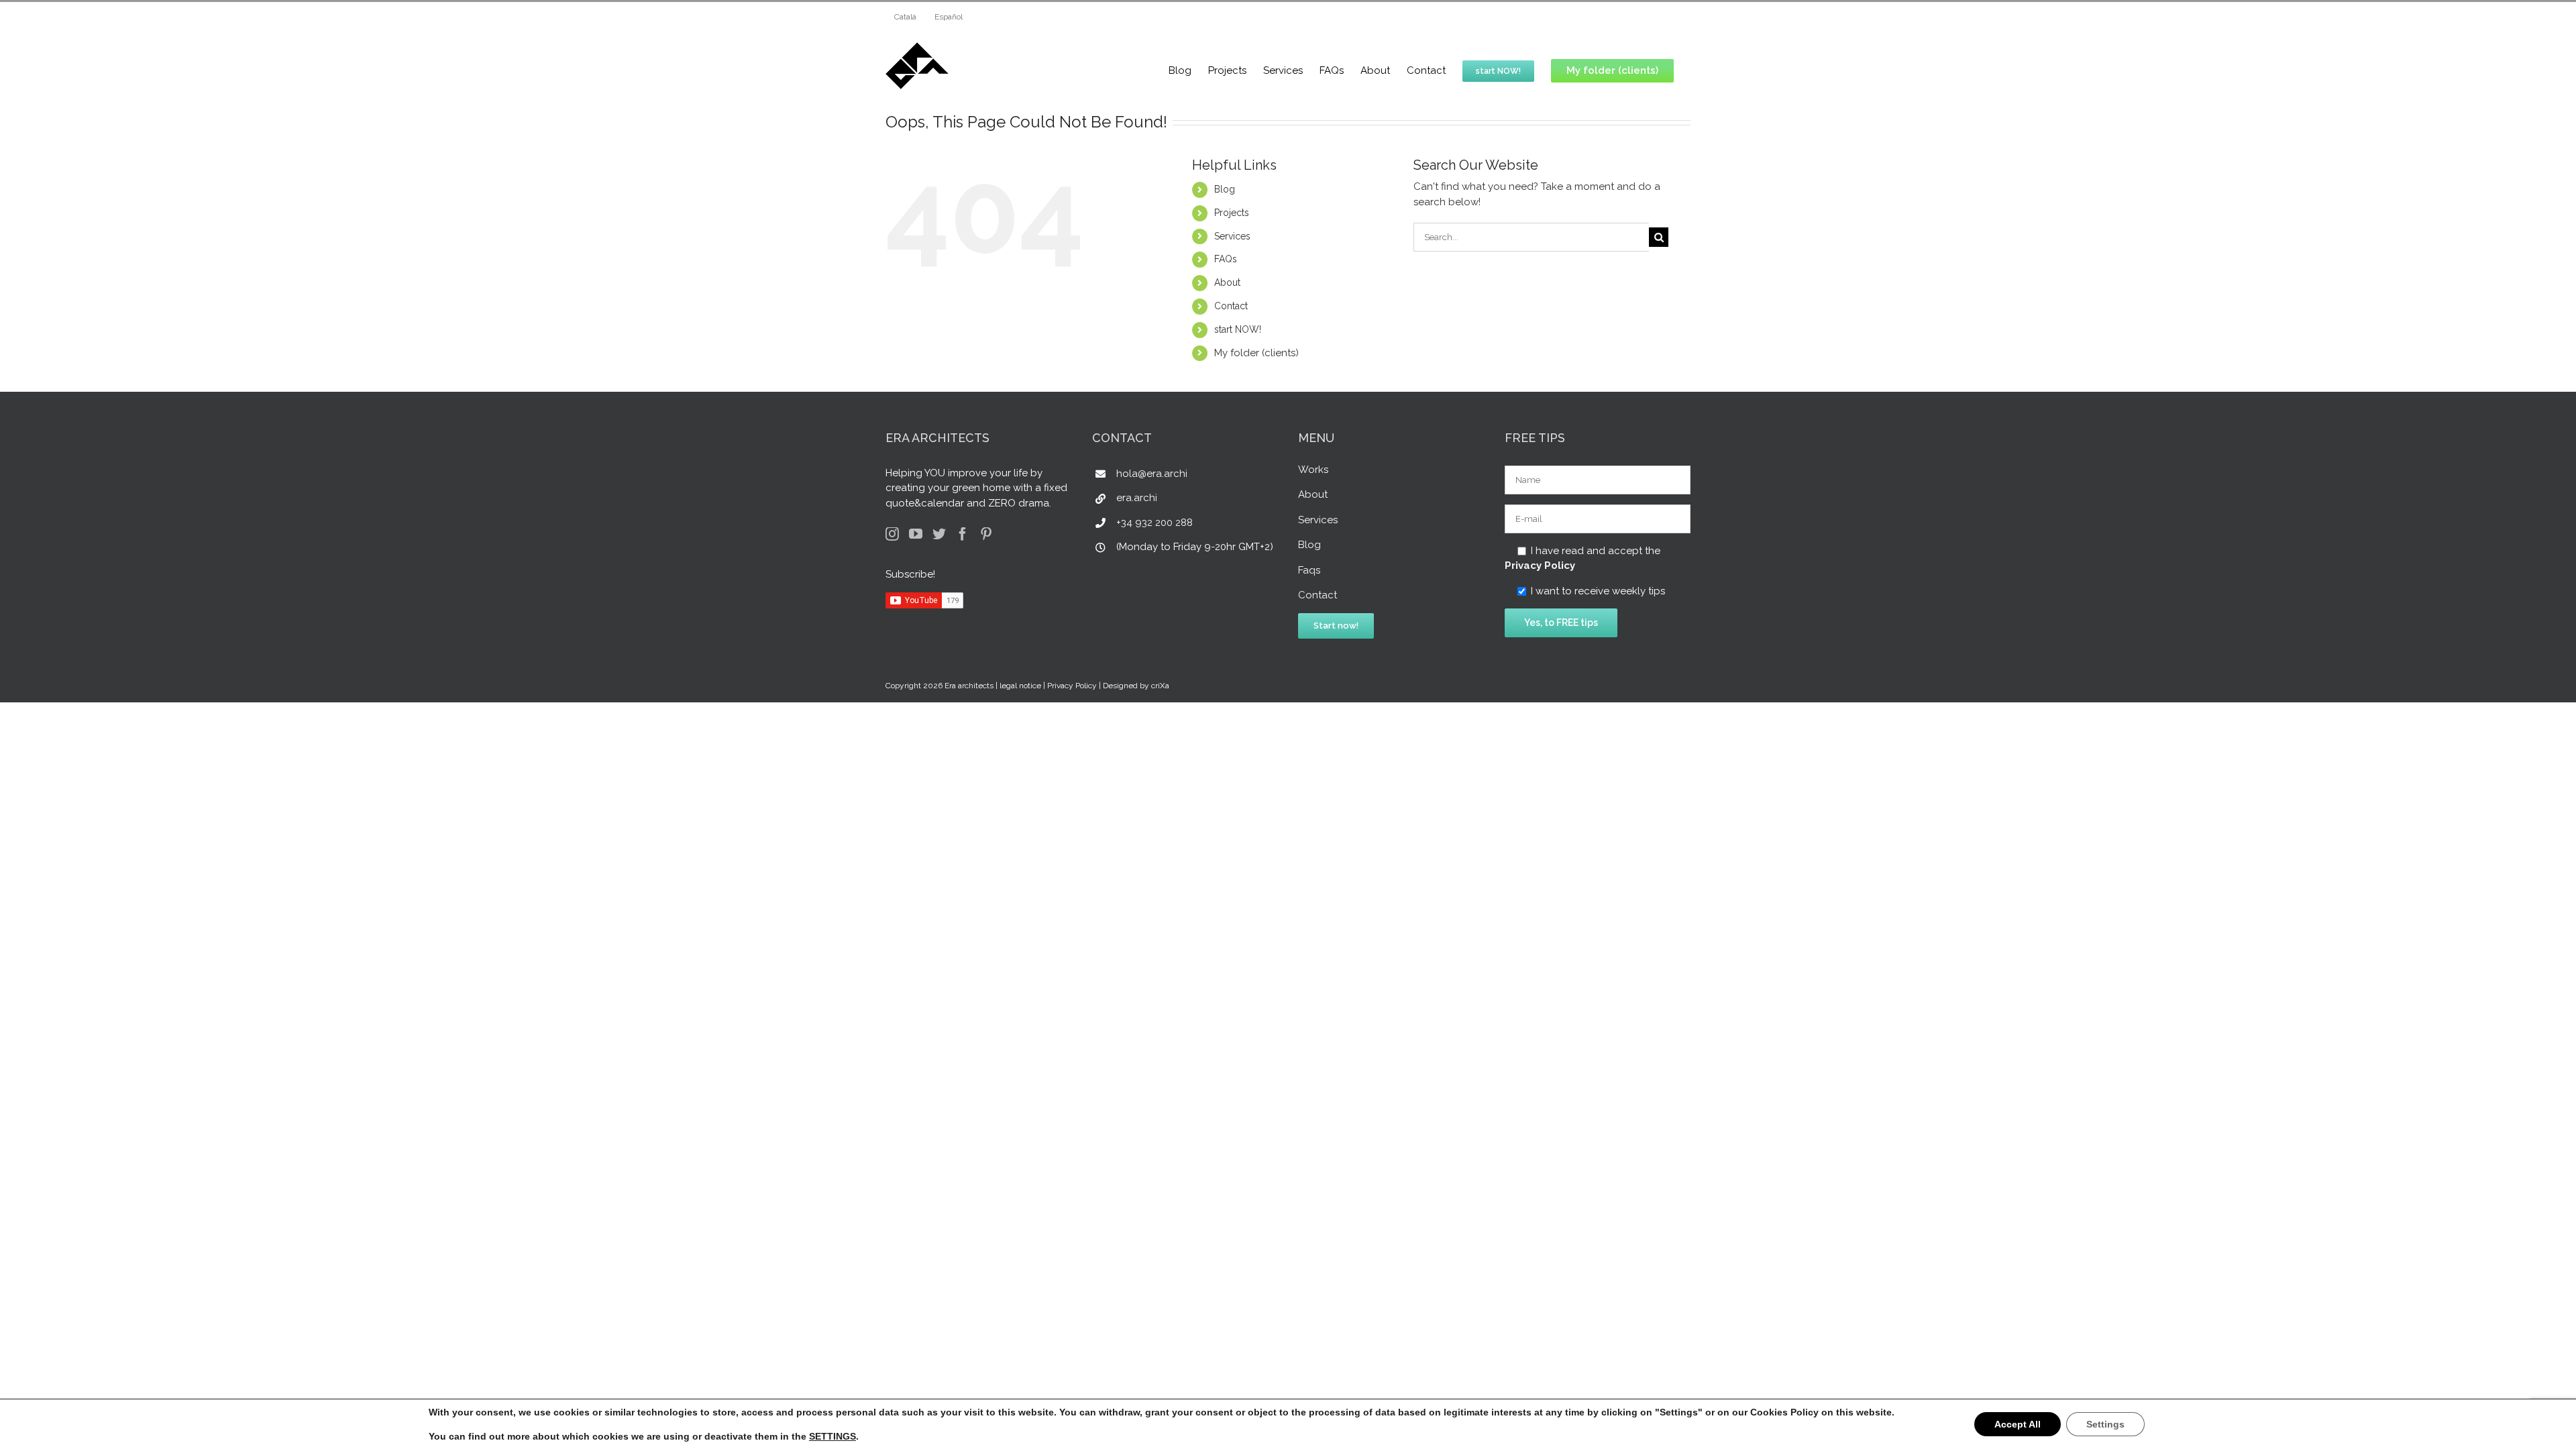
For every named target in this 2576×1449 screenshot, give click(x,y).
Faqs (1309, 570)
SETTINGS (833, 1436)
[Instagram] (892, 534)
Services (1232, 236)
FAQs (1226, 259)
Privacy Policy (1540, 566)
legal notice (1020, 686)
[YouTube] (916, 534)
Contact (1231, 306)
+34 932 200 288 (1155, 523)
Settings (2105, 1424)
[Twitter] (939, 534)
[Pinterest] (986, 534)
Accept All (2018, 1424)
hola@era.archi (1152, 474)
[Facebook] (963, 534)
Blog (1225, 189)
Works (1313, 470)
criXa (1160, 686)
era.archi (1137, 498)
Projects (1232, 213)
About (1227, 282)
